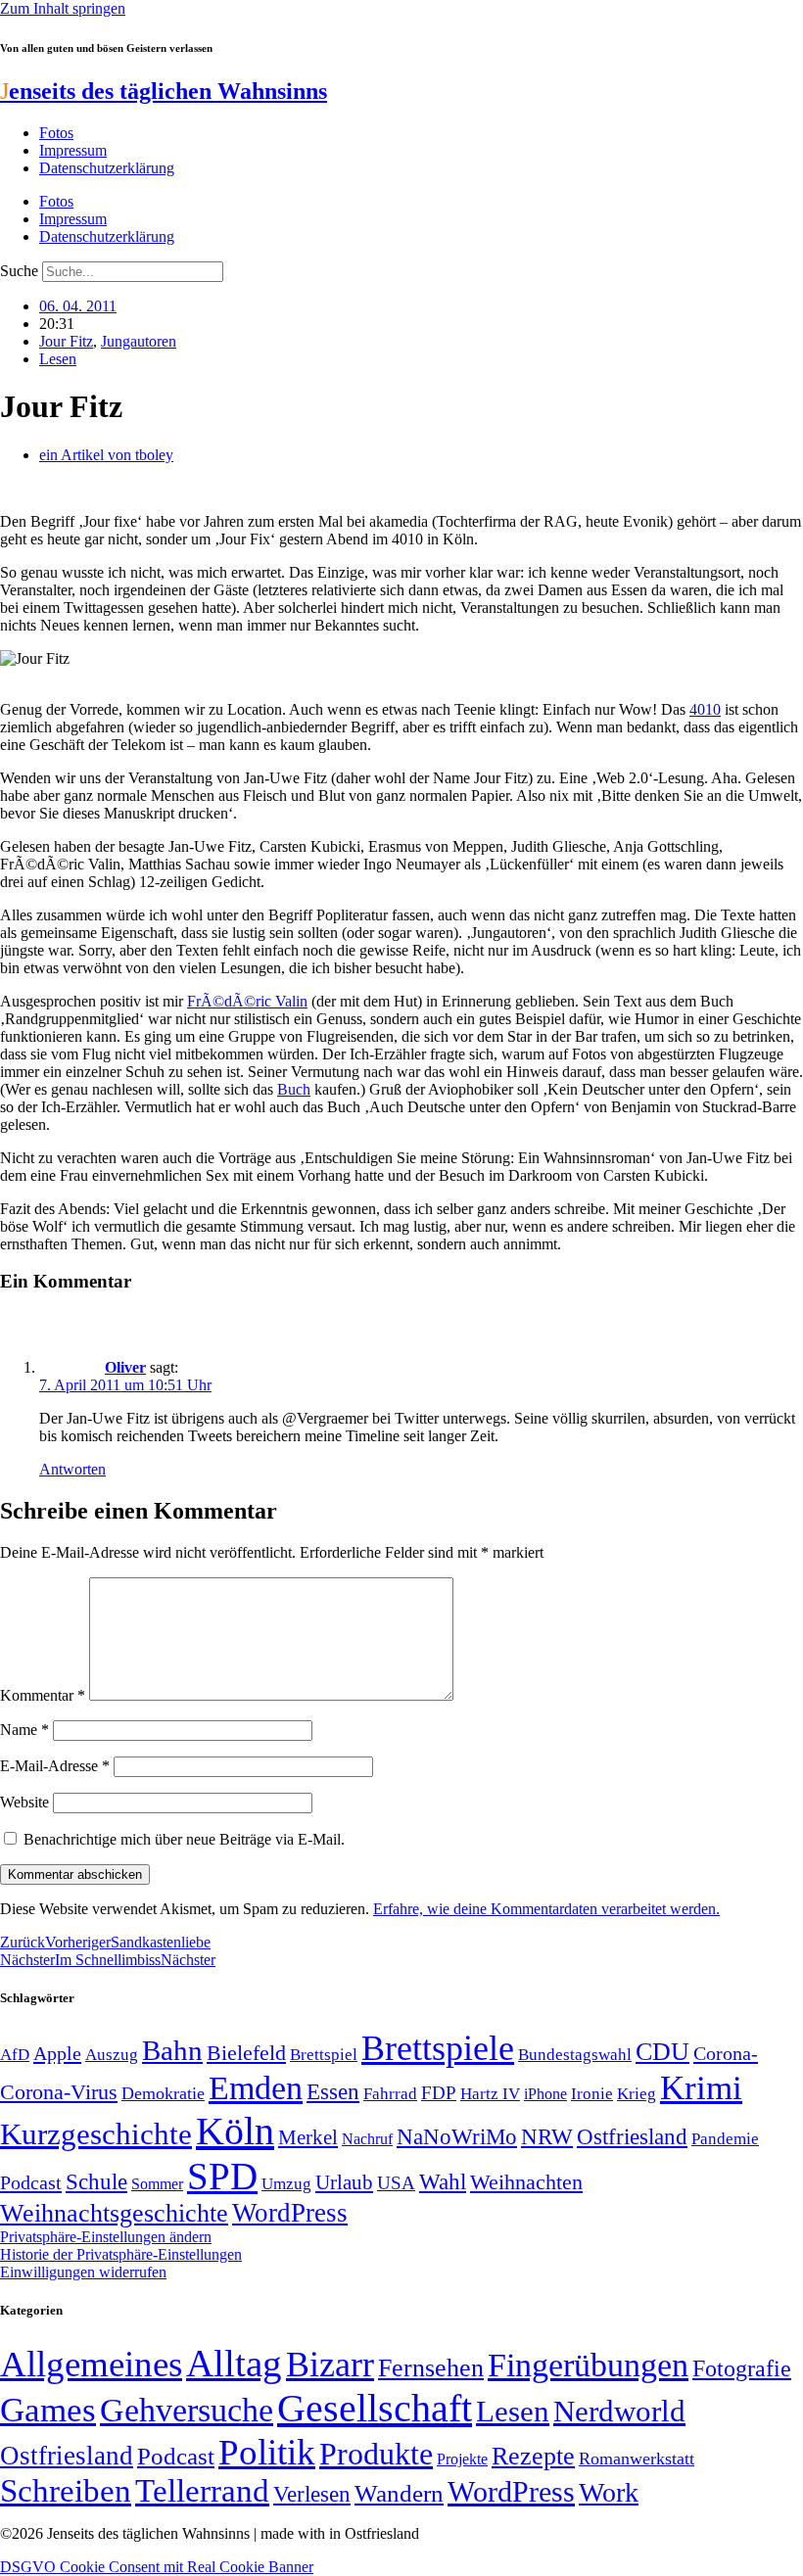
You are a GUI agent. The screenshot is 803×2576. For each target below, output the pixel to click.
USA (396, 2183)
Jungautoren (139, 341)
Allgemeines (91, 2364)
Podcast (31, 2182)
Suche (19, 271)
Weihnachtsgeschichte (114, 2213)
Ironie (592, 2094)
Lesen (58, 359)
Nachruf (367, 2139)
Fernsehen (431, 2368)
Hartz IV (490, 2093)
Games (48, 2410)
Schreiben (66, 2491)
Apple (57, 2053)
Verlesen (312, 2494)
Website (24, 1802)
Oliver (125, 1367)
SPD (222, 2176)
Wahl (443, 2181)
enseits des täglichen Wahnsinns (164, 91)
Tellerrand (202, 2491)
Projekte (462, 2459)
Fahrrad (390, 2094)
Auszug (112, 2054)
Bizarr (330, 2365)
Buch (294, 1089)
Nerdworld (619, 2411)
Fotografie (742, 2368)
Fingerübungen (588, 2365)
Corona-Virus (59, 2092)
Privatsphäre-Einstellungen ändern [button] (106, 2237)
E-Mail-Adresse (55, 1766)
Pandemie (725, 2139)
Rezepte (533, 2456)
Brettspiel (324, 2055)
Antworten (72, 1469)
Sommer (157, 2184)
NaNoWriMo (457, 2137)
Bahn (172, 2050)
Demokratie (163, 2093)
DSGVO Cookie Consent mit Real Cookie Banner (157, 2567)
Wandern (399, 2493)
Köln (235, 2131)
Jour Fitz (66, 341)
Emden (256, 2088)
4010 (705, 709)
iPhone (545, 2094)
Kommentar (43, 1695)
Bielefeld (246, 2053)
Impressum (73, 150)
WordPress (290, 2213)
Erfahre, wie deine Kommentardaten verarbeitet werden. (546, 1909)
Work (609, 2492)
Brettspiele (438, 2048)
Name (24, 1730)
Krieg (637, 2093)
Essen (333, 2092)
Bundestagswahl (575, 2055)
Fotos (56, 133)
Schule (96, 2181)
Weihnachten (526, 2182)
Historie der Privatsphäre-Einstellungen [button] (121, 2254)
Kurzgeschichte (96, 2134)
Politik (267, 2452)
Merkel (308, 2137)
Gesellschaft (375, 2408)
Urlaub (344, 2182)
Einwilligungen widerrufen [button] (83, 2272)
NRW (547, 2136)
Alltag (234, 2363)
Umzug (286, 2184)
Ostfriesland (632, 2136)
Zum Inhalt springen (63, 8)
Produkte (376, 2454)
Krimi (701, 2088)
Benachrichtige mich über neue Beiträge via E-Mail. (184, 1839)
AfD (15, 2055)
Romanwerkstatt (637, 2459)
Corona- (726, 2053)
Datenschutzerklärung (107, 168)
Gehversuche (187, 2410)
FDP (439, 2093)
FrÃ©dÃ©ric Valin (247, 1001)
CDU (662, 2052)
